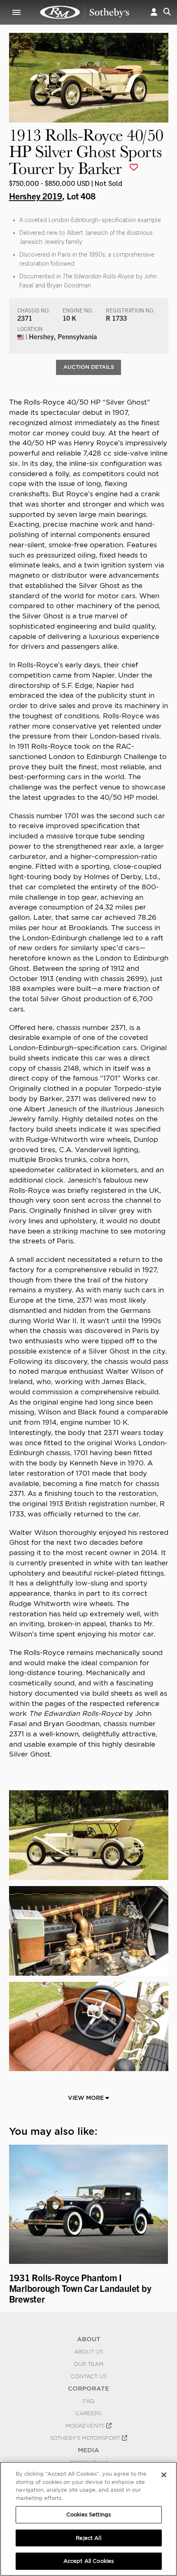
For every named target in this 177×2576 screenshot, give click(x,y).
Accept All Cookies (88, 2561)
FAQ (88, 2401)
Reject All (88, 2538)
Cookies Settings (88, 2515)
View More (87, 2098)
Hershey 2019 (36, 196)
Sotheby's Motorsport (86, 2438)
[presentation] (14, 2224)
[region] (88, 2519)
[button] (154, 12)
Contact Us (89, 2376)
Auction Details (89, 367)
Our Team (88, 2364)
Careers (88, 2413)
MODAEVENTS (86, 2426)
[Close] (164, 2475)
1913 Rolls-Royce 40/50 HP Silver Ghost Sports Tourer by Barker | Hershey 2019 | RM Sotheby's (85, 12)
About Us (88, 2351)
